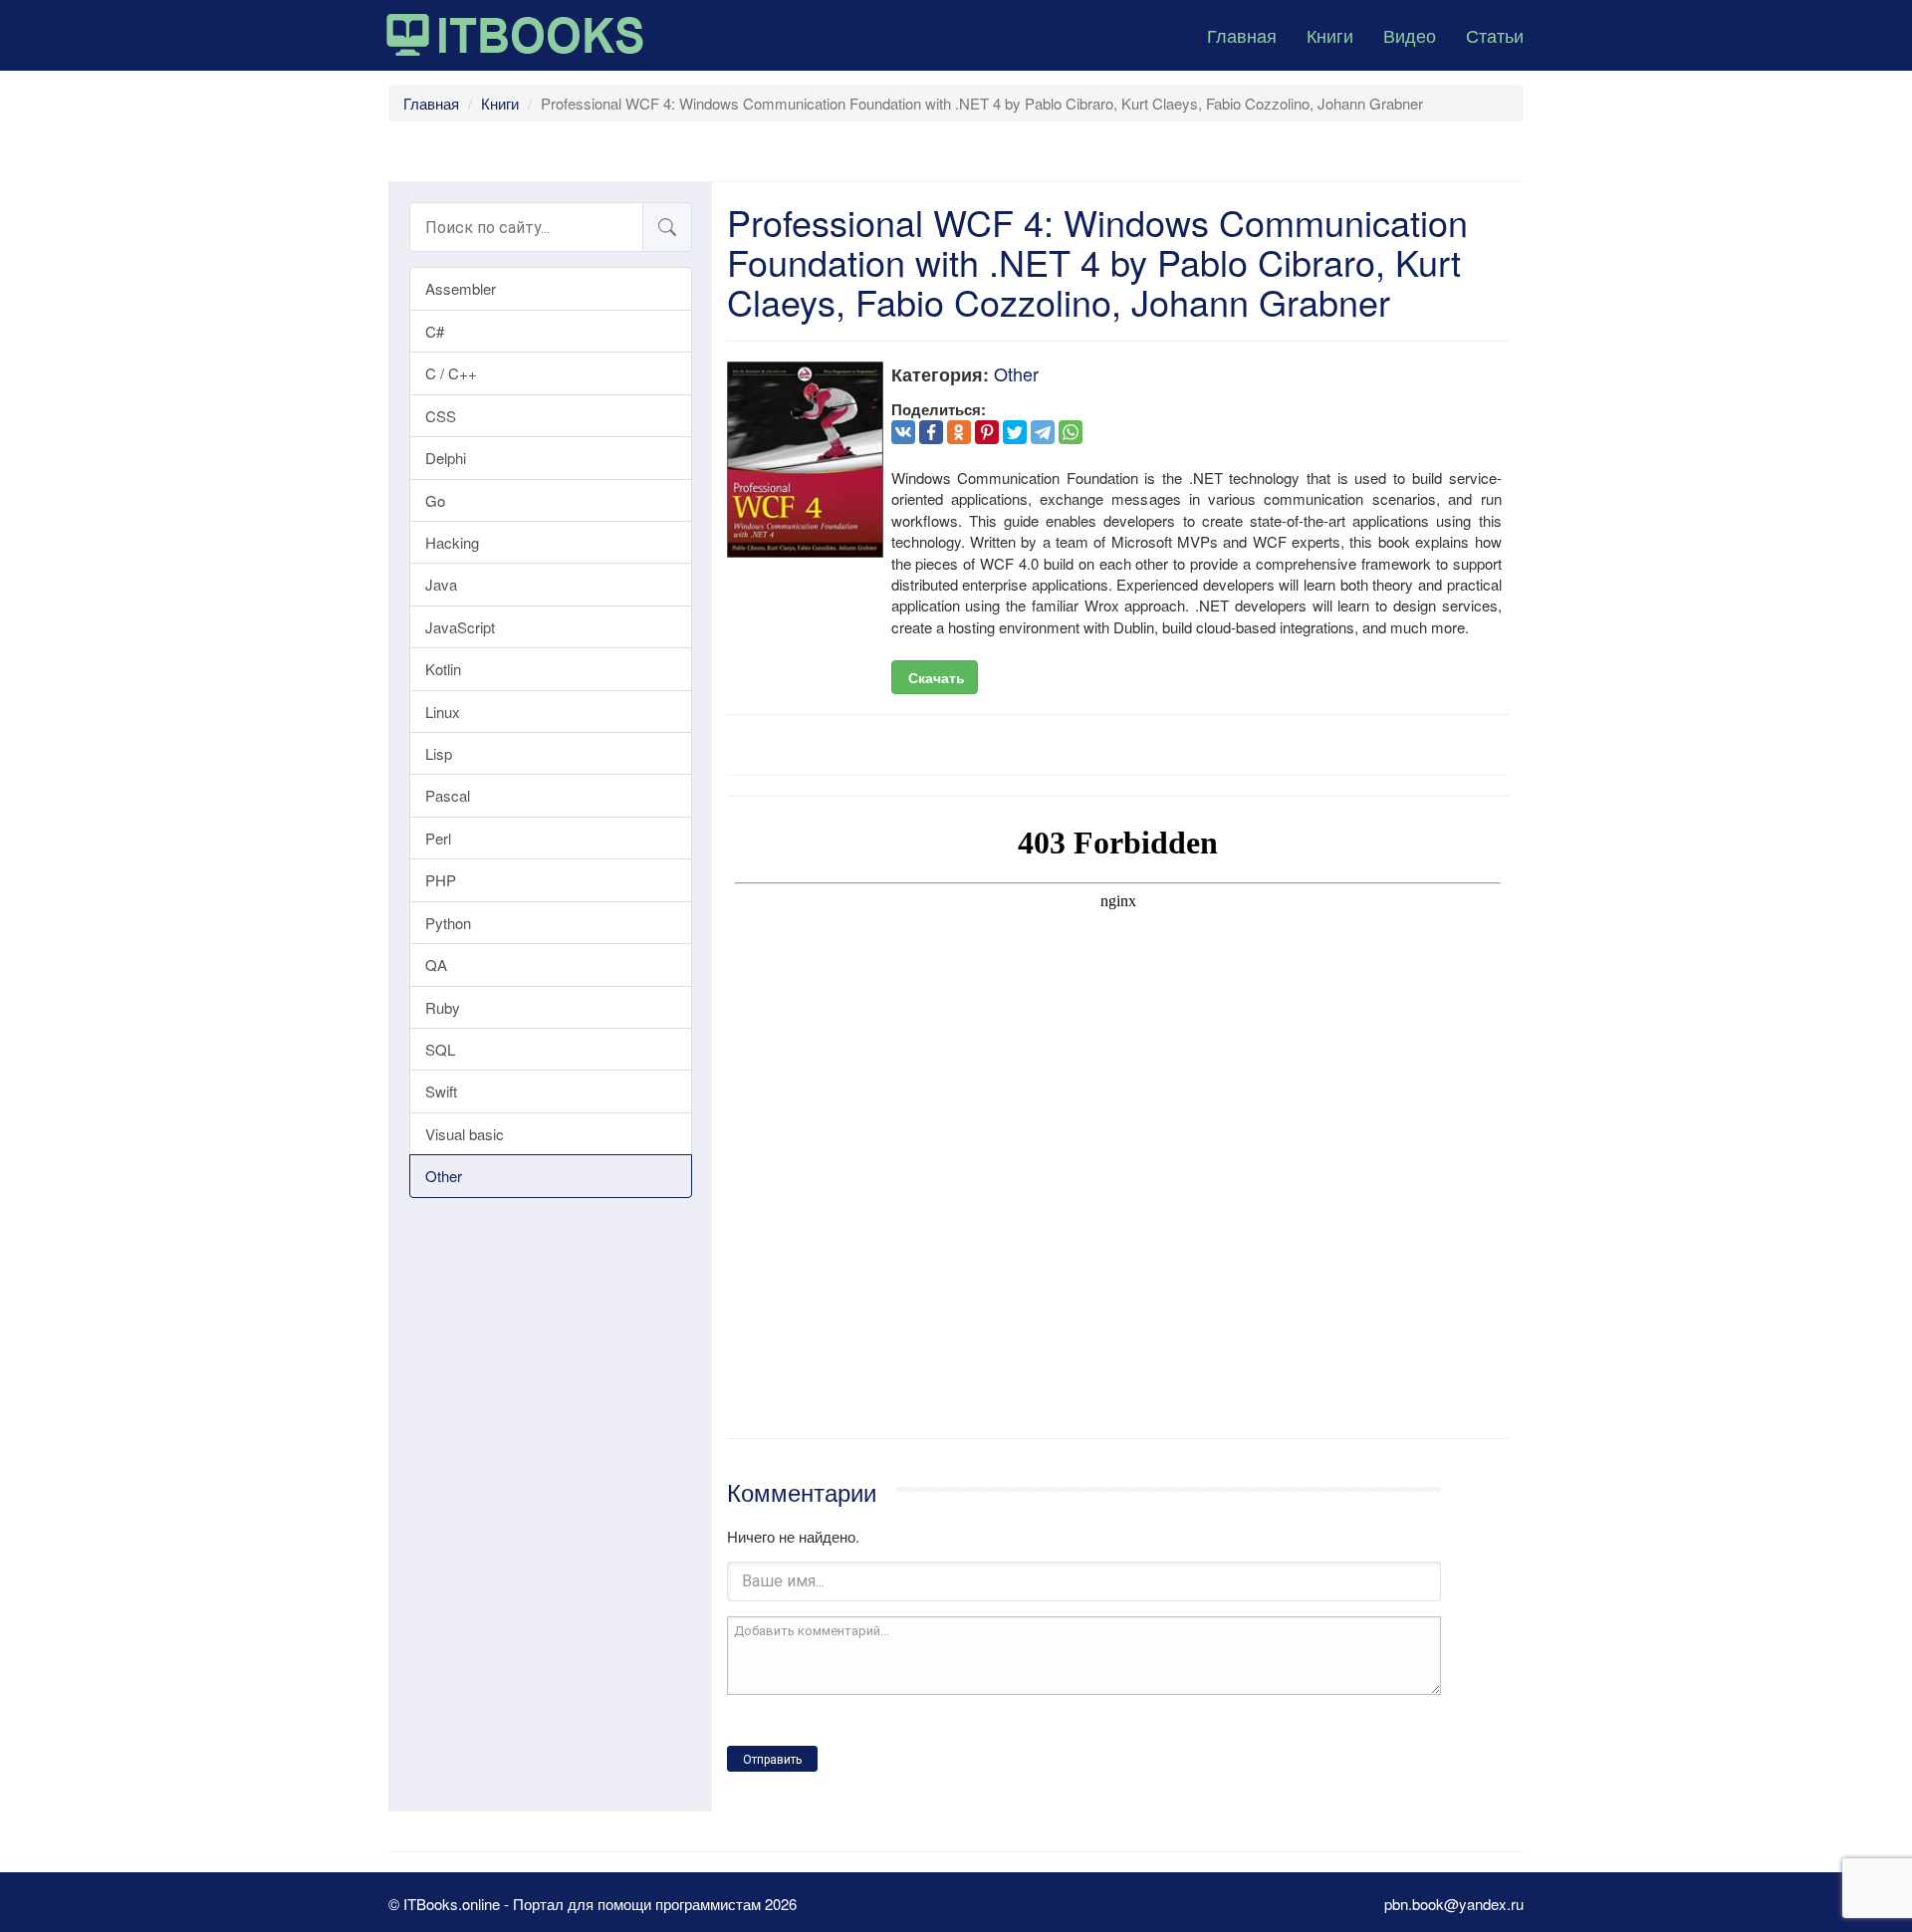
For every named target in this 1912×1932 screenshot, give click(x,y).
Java (441, 584)
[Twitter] (1015, 432)
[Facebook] (931, 432)
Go (435, 500)
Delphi (446, 458)
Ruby (443, 1007)
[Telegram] (1043, 432)
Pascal (448, 795)
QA (436, 965)
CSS (441, 416)
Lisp (439, 753)
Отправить (772, 1760)
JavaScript (460, 627)
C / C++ (451, 373)
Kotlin (443, 669)
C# (435, 331)
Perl (438, 838)
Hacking (452, 542)
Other (444, 1176)
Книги (1330, 35)
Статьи (1495, 35)
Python (448, 923)
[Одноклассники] (959, 432)
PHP (441, 880)
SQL (440, 1049)
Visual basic (465, 1134)
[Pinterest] (987, 432)
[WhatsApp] (1071, 432)
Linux (443, 712)
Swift (441, 1091)
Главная (1242, 35)
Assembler (461, 288)
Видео (1410, 35)
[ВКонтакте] (903, 432)
